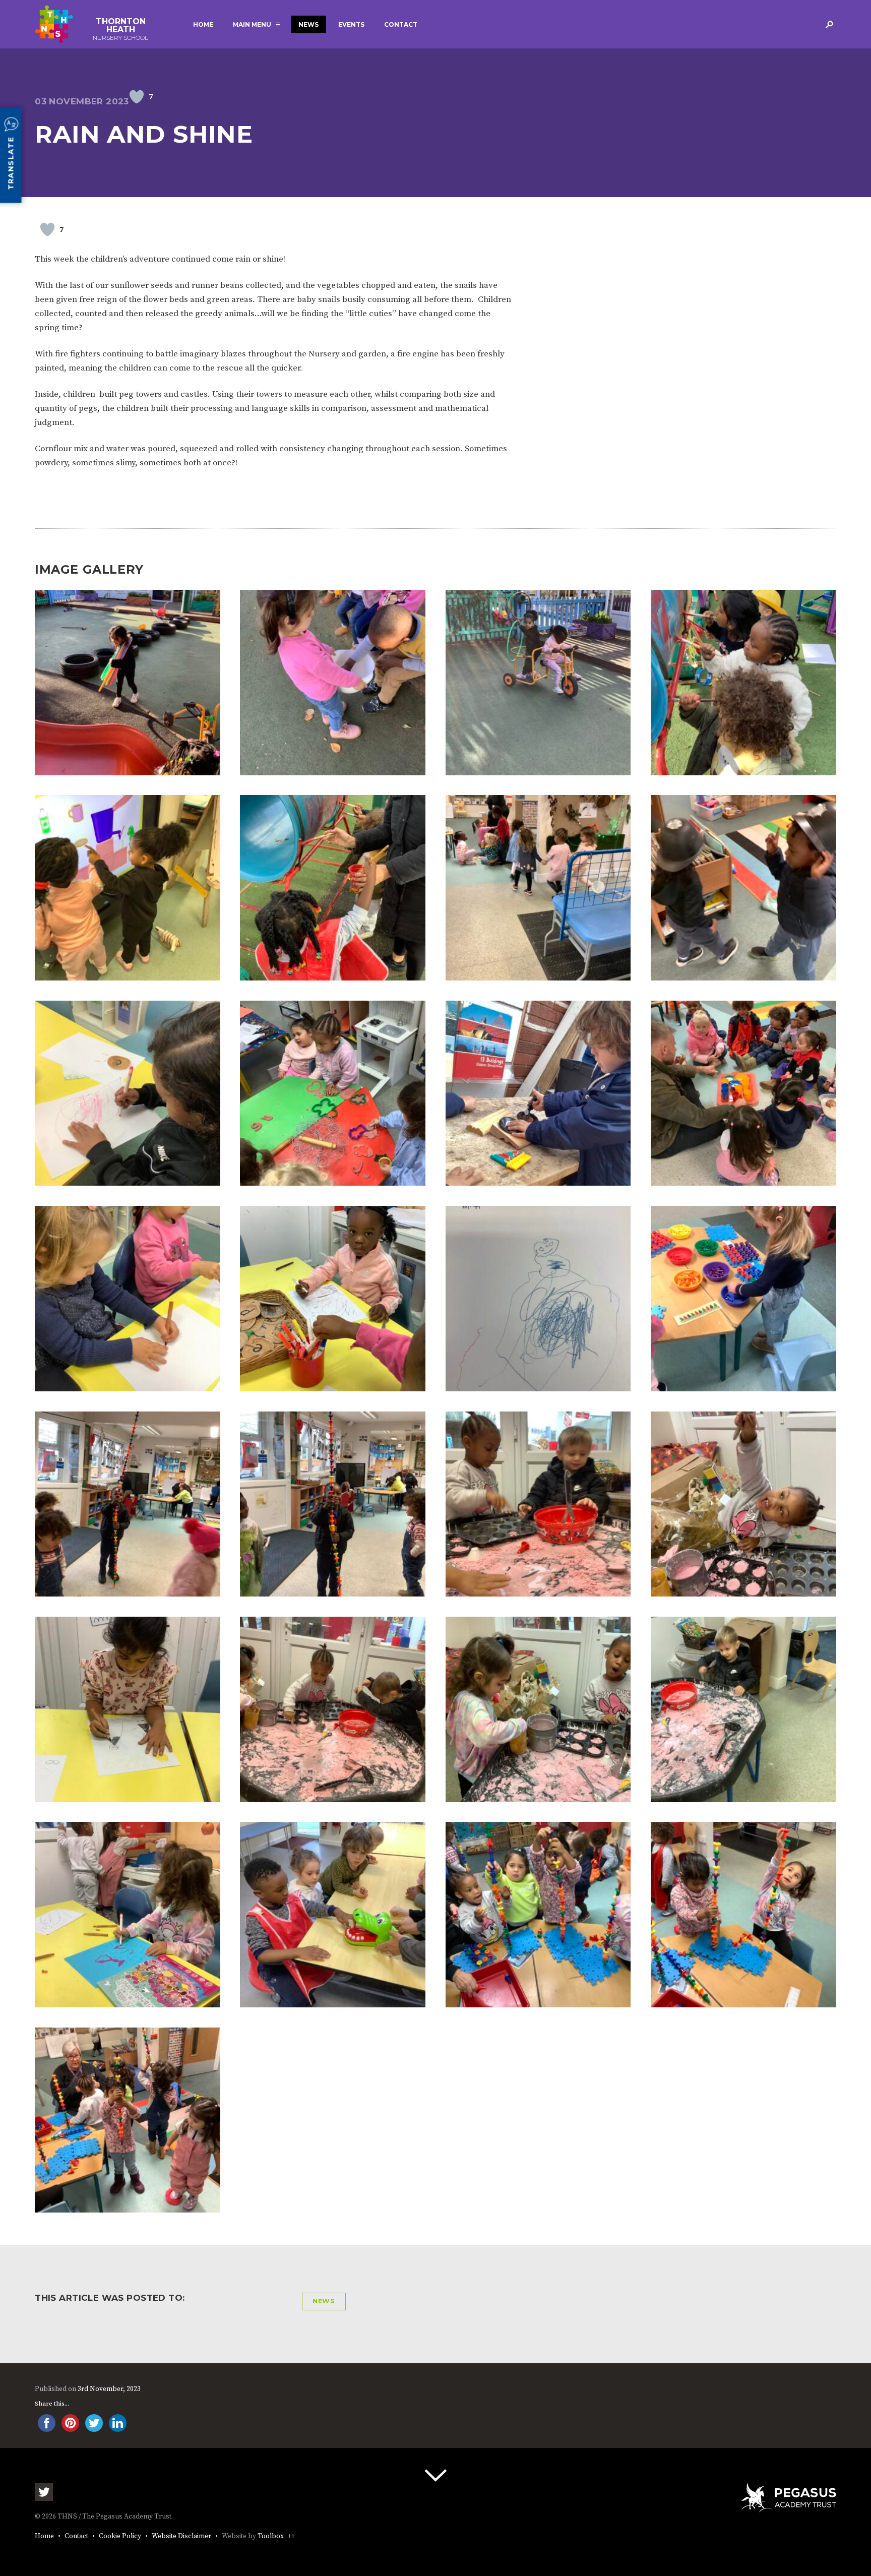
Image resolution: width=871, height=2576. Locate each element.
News (308, 24)
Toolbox (271, 2536)
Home (203, 24)
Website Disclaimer (181, 2536)
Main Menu (252, 24)
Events (351, 24)
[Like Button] (137, 97)
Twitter (44, 2492)
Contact (401, 24)
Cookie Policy (120, 2536)
